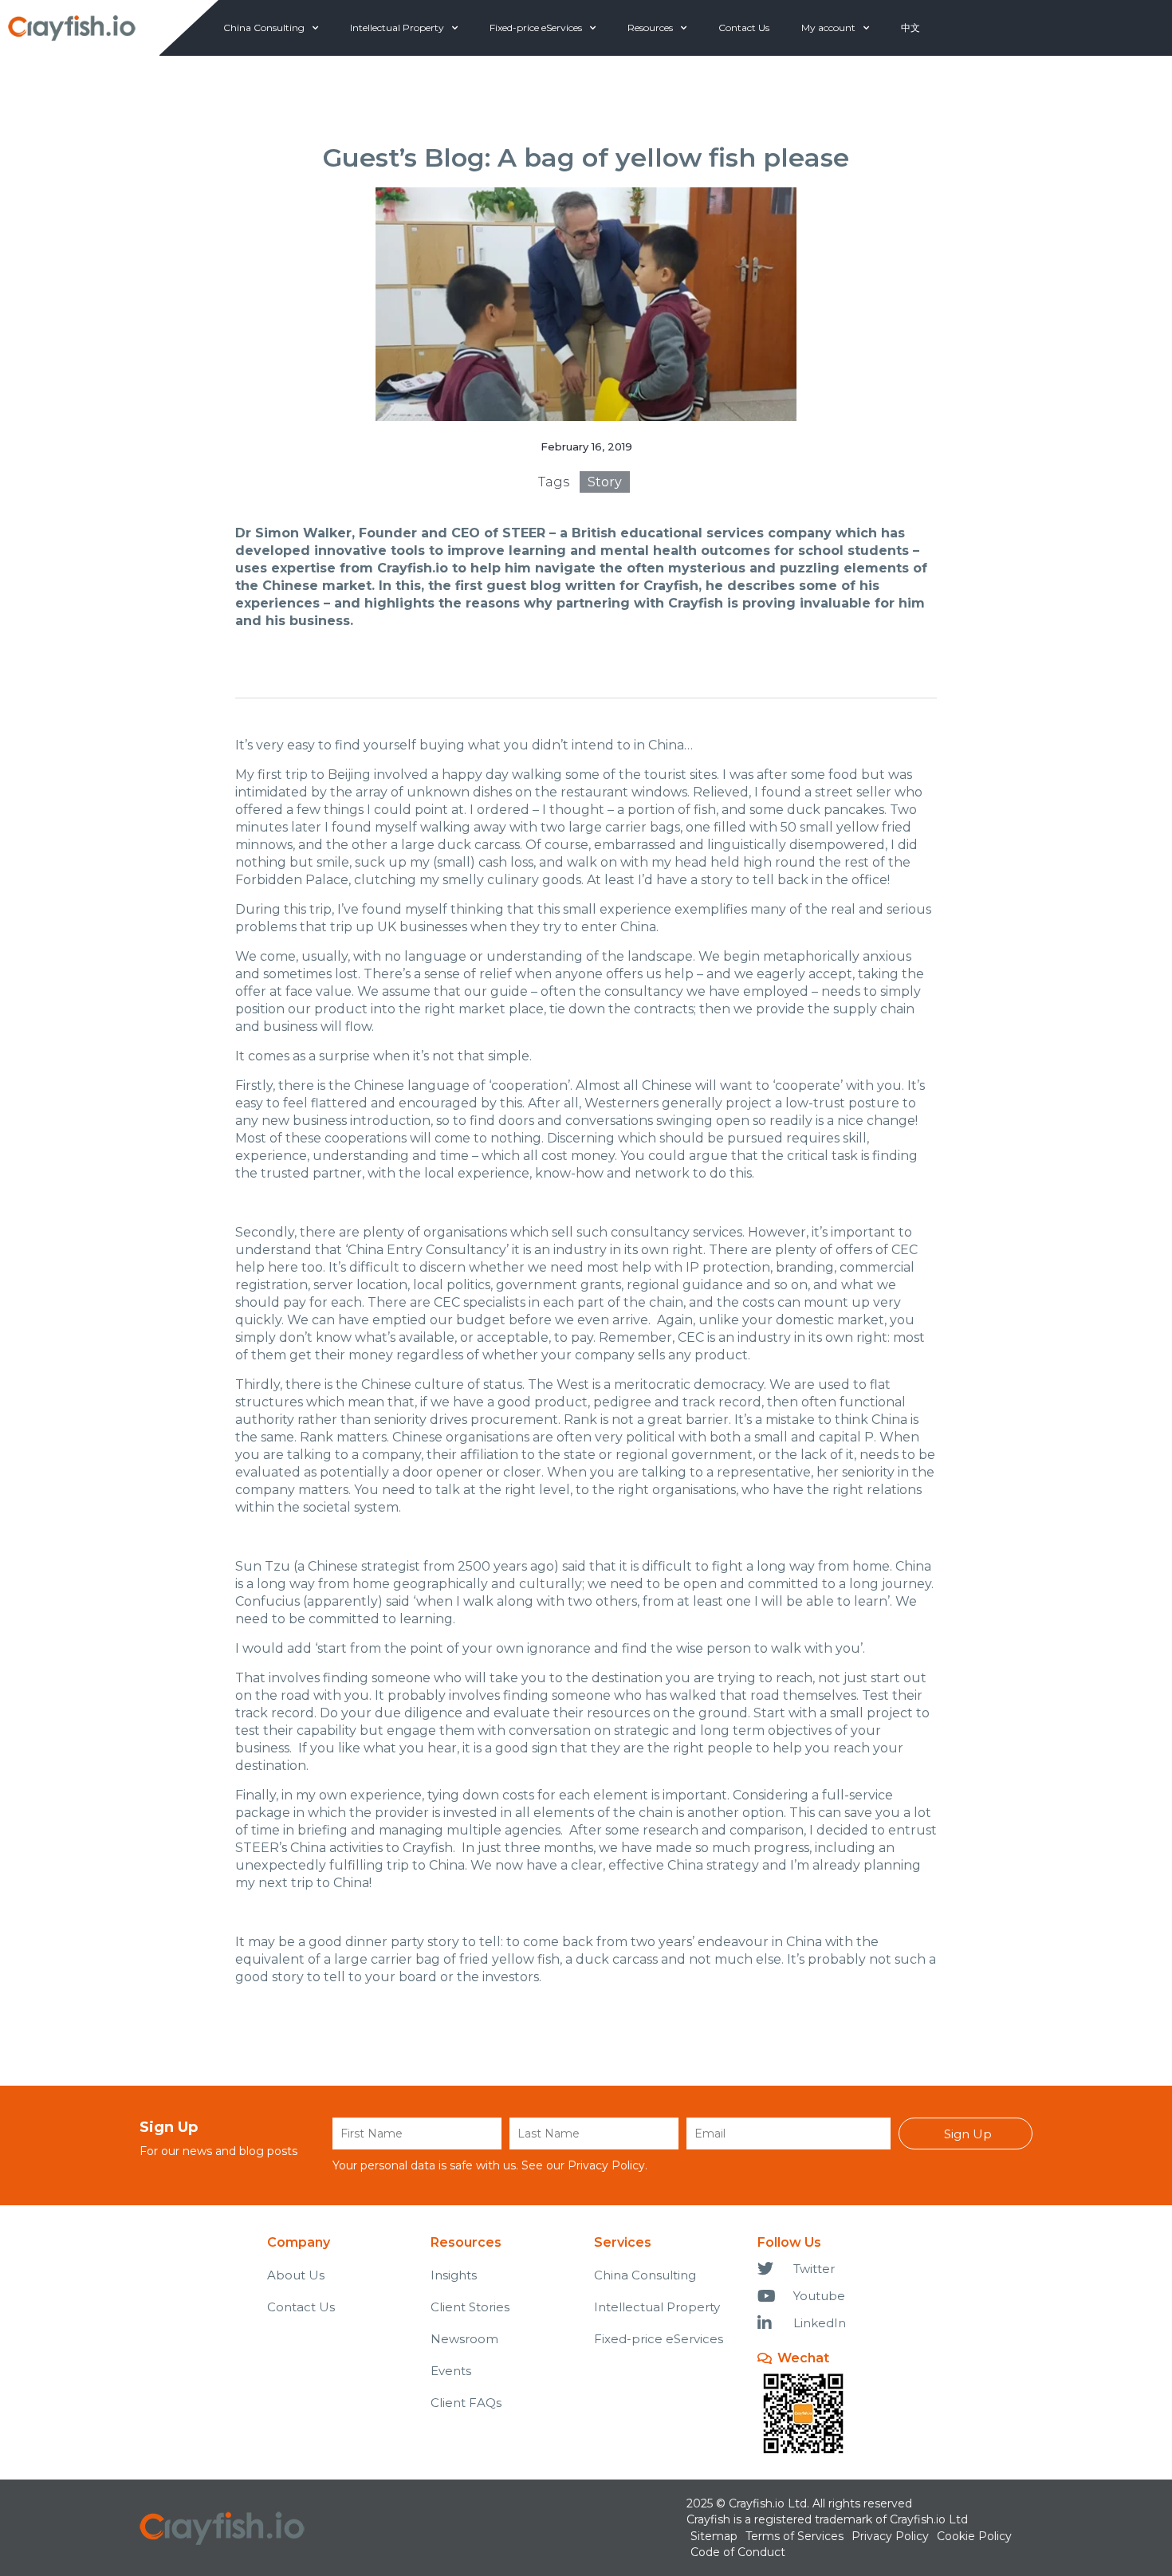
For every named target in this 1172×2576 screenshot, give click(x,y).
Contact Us (744, 28)
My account (828, 28)
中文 (910, 28)
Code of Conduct (738, 2552)
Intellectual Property (397, 28)
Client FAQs (466, 2403)
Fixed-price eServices (536, 28)
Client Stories (470, 2307)
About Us (296, 2275)
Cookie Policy (974, 2536)
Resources (650, 28)
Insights (454, 2275)
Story (605, 482)
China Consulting (264, 28)
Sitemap (714, 2536)
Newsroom (464, 2339)
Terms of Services (794, 2536)
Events (451, 2371)
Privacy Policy (606, 2165)
